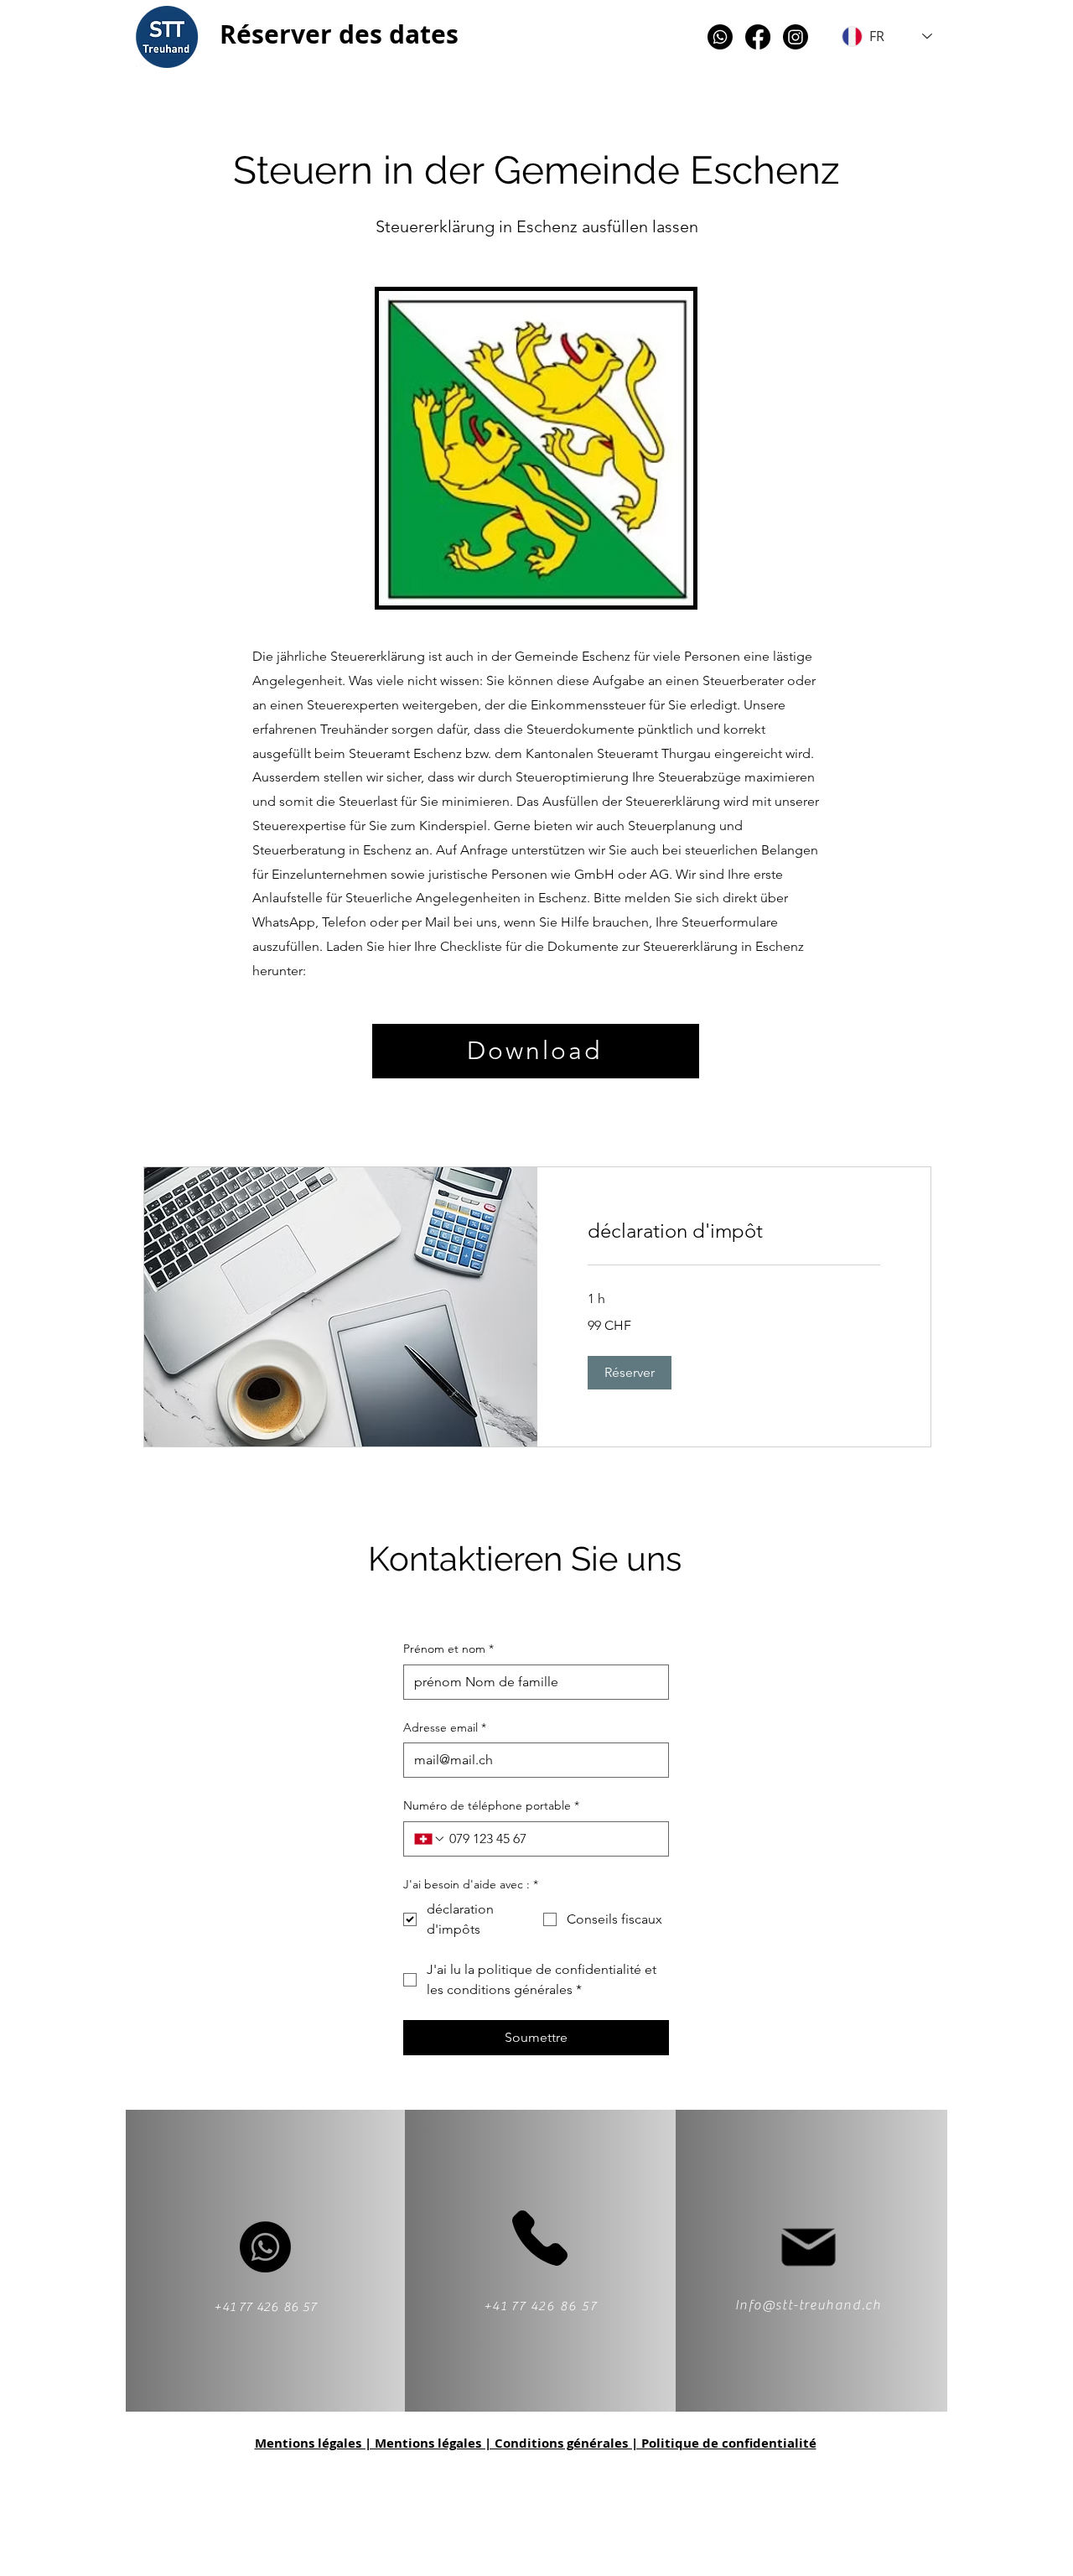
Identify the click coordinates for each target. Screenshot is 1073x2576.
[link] (734, 1231)
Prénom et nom (448, 1649)
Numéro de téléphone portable (491, 1805)
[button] (630, 1373)
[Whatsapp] (720, 37)
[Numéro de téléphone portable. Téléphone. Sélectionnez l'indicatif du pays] (430, 1839)
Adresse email (445, 1727)
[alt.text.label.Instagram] (796, 37)
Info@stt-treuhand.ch (809, 2305)
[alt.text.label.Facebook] (758, 37)
